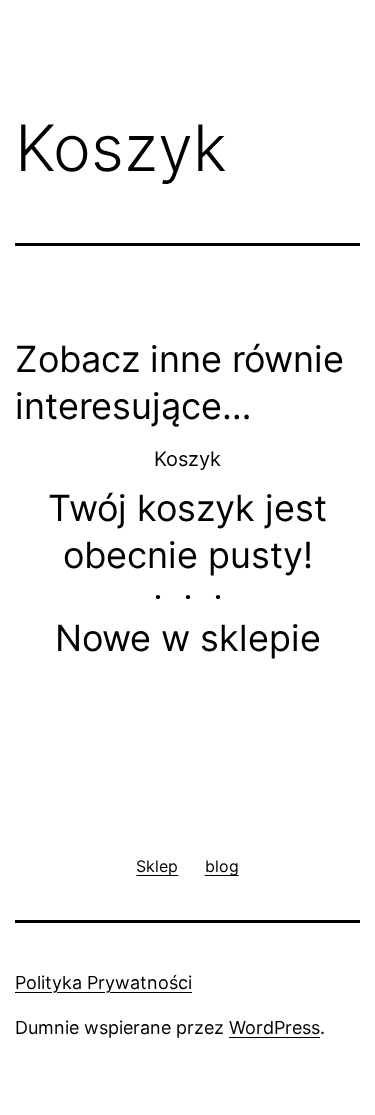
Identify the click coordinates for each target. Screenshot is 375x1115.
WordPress (274, 1027)
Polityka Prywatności (103, 982)
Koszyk (187, 459)
